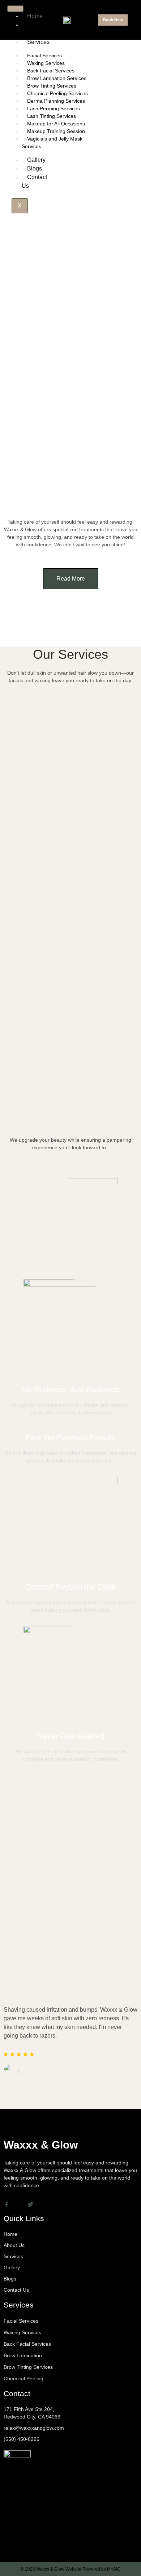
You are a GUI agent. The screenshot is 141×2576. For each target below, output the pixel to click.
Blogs (35, 168)
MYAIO (114, 2569)
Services (38, 42)
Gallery (36, 160)
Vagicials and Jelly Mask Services (52, 143)
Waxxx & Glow (41, 2145)
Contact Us (34, 181)
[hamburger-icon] (15, 9)
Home (35, 16)
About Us (32, 29)
